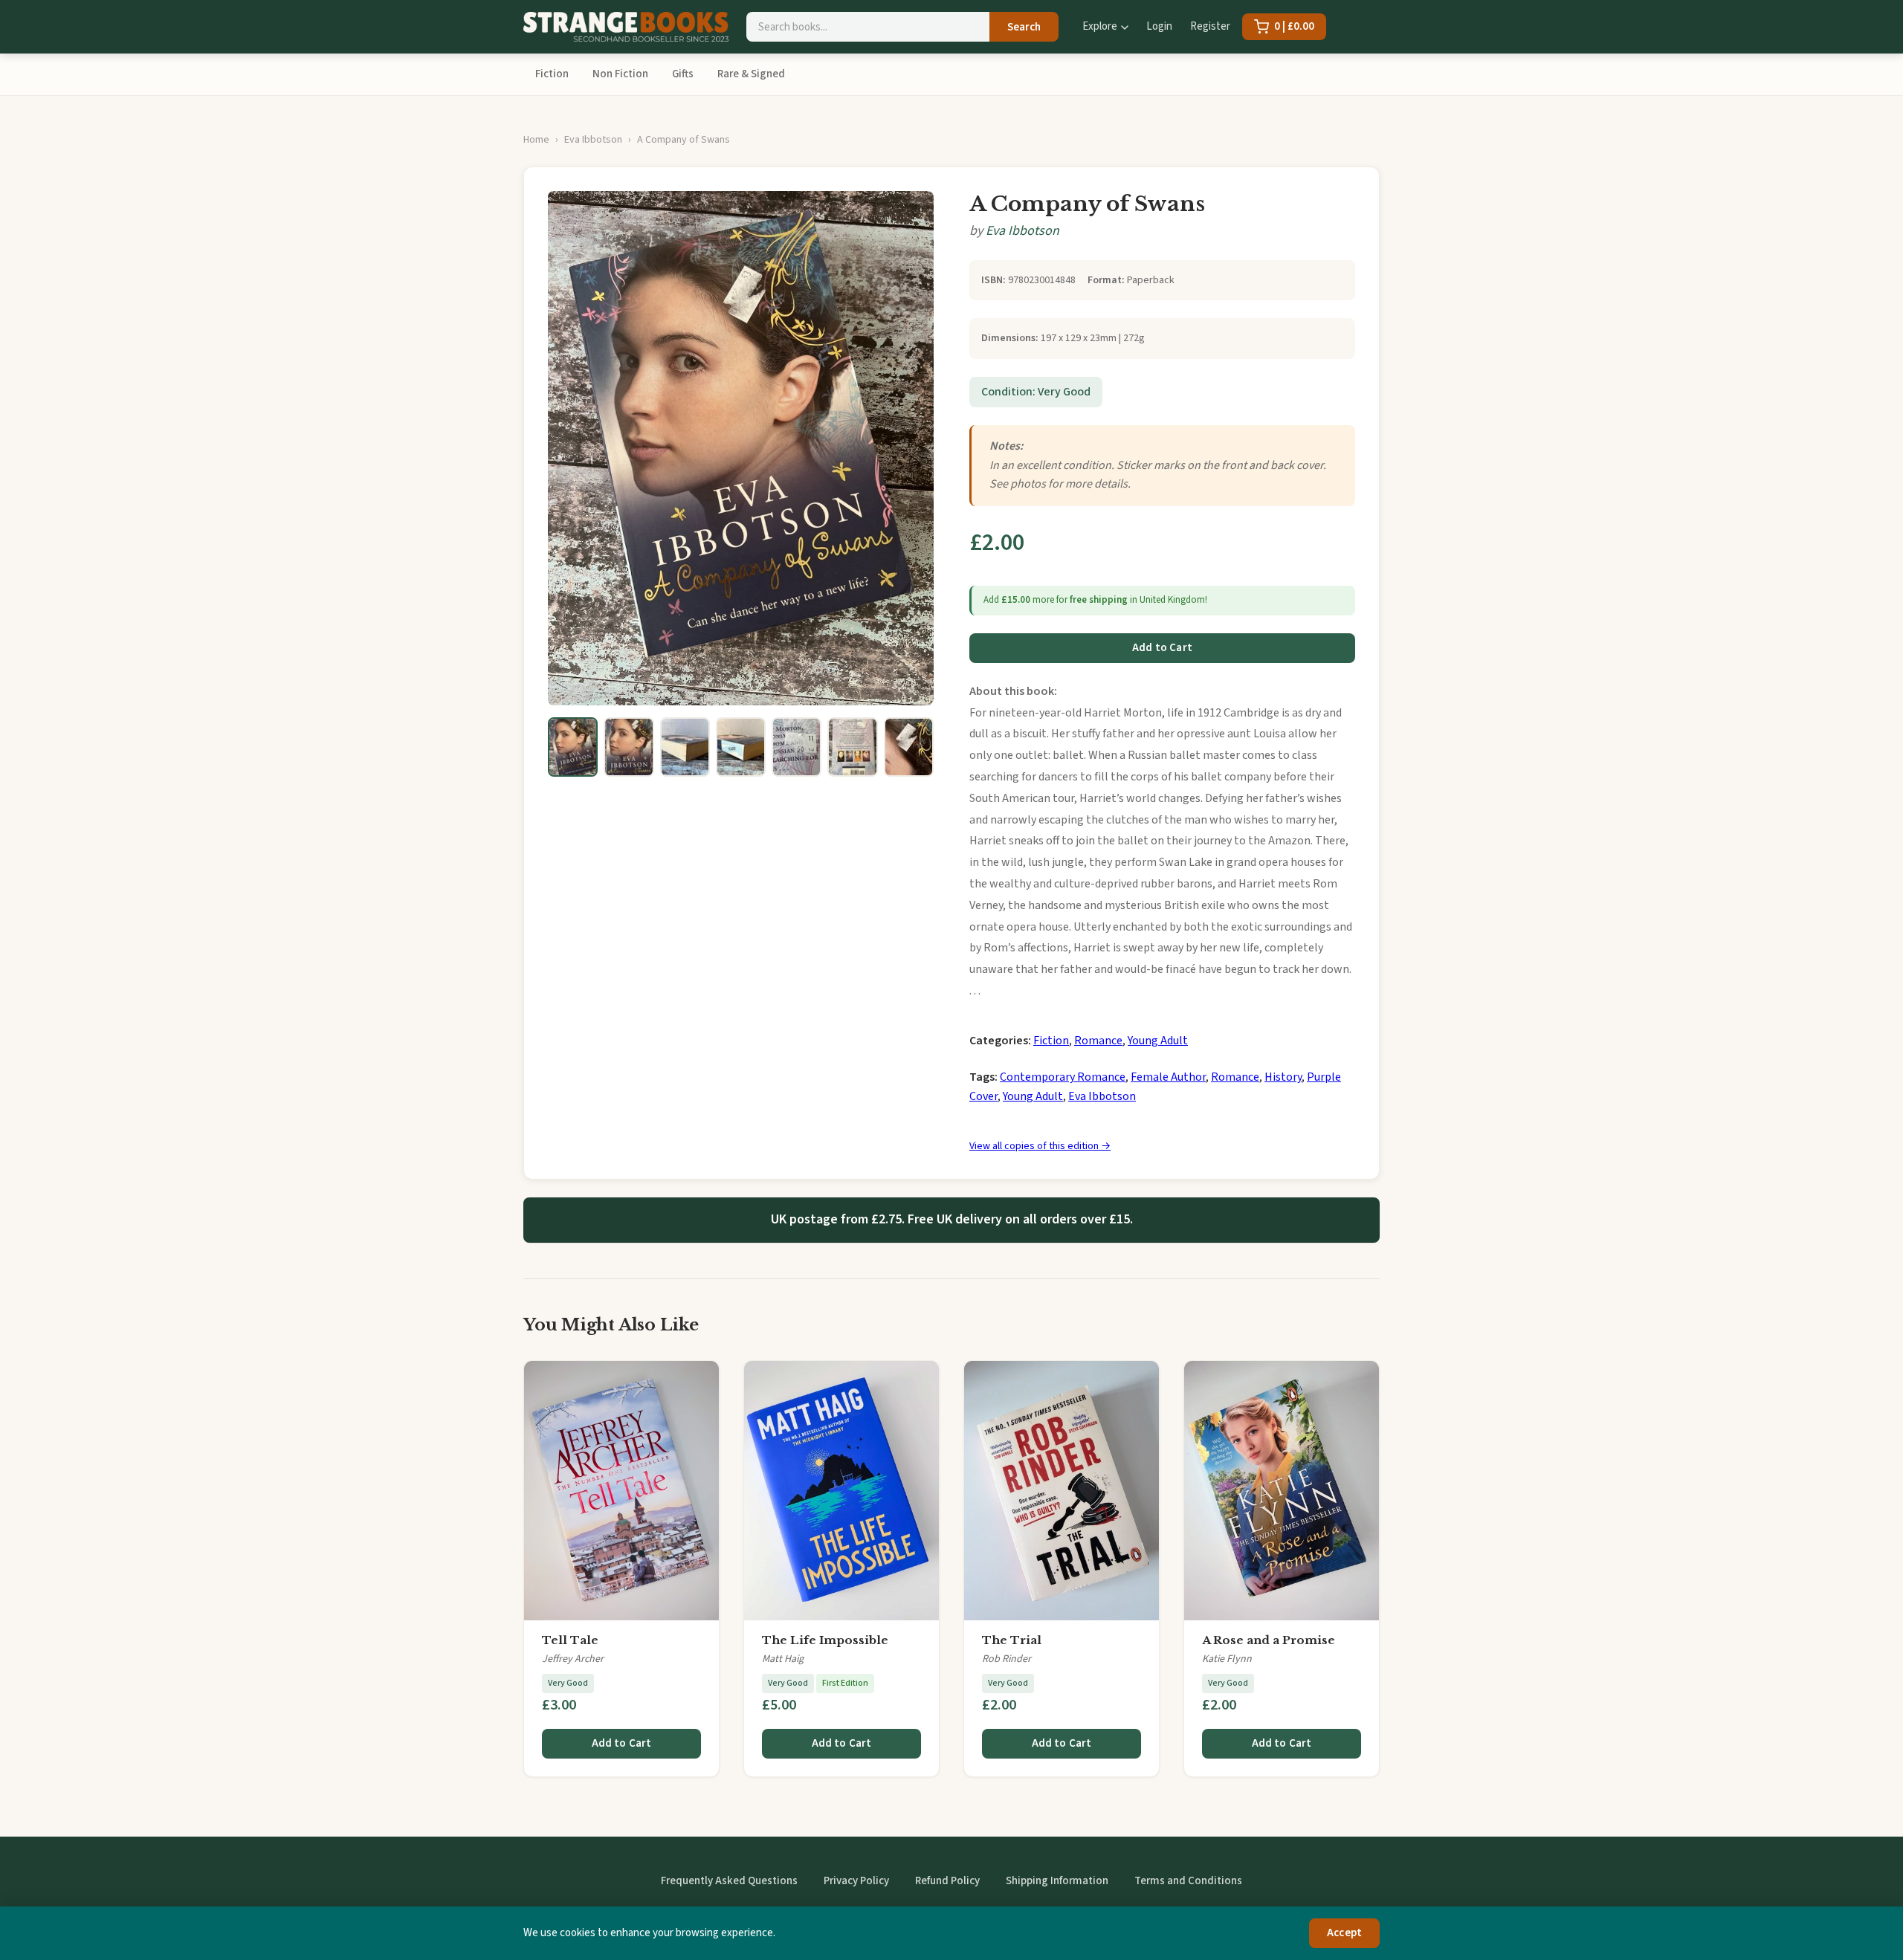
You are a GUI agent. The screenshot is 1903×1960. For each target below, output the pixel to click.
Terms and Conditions (1188, 1881)
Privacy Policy (856, 1881)
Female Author (1168, 1077)
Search (1024, 27)
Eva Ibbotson (593, 140)
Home (536, 140)
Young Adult (1158, 1041)
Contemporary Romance (1063, 1077)
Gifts (683, 74)
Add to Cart (1162, 648)
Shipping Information (1057, 1881)
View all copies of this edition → (1040, 1146)
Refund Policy (947, 1881)
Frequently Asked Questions (729, 1881)
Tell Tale (570, 1640)
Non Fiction (620, 74)
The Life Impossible (825, 1640)
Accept (1344, 1933)
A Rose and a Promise (1269, 1640)
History (1283, 1077)
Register (1210, 26)
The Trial (1012, 1640)
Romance (1098, 1041)
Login (1159, 26)
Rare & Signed (751, 74)
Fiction (552, 74)
